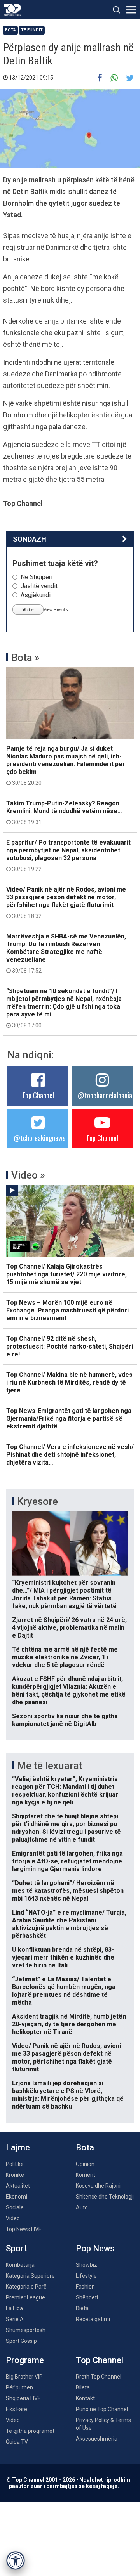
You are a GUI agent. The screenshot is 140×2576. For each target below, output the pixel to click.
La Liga (14, 2308)
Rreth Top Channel (99, 2377)
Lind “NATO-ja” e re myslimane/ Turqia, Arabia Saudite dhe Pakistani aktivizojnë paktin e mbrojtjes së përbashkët (69, 1924)
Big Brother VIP (24, 2377)
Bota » (25, 658)
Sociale (15, 2207)
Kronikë (15, 2175)
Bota (10, 30)
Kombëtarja (20, 2265)
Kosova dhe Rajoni (98, 2186)
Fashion (85, 2287)
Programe (25, 2360)
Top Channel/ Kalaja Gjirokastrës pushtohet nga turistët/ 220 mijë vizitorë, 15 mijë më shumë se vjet (66, 1274)
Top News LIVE (24, 2229)
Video (13, 2218)
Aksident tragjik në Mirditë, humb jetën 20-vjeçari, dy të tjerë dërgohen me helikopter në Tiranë (69, 2024)
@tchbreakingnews (39, 1138)
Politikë (15, 2164)
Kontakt (85, 2398)
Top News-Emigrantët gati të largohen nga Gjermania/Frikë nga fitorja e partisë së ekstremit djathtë (69, 1419)
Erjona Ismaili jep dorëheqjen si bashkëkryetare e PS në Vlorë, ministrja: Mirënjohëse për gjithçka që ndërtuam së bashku (68, 2095)
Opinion (85, 2164)
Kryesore (38, 1501)
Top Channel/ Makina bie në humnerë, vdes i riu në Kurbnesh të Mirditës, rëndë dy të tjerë (69, 1382)
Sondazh (30, 539)
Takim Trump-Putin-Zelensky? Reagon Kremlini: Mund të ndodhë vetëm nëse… (64, 812)
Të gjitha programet (30, 2431)
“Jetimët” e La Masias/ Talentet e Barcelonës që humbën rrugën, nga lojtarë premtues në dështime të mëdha (64, 1991)
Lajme (18, 2148)
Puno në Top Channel (102, 2409)
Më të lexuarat (50, 1766)
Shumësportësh (26, 2330)
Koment (86, 2175)
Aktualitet (18, 2186)
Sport (17, 2248)
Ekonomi (17, 2197)
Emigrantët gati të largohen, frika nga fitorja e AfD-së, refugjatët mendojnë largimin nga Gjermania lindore (67, 1861)
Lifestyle (86, 2276)
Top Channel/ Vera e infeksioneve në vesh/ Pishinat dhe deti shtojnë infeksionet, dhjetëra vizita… (70, 1455)
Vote (28, 609)
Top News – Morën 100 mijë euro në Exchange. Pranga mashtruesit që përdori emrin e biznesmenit (67, 1310)
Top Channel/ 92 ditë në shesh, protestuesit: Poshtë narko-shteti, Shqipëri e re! (70, 1346)
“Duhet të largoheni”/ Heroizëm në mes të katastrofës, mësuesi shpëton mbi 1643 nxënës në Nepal (68, 1891)
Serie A (15, 2319)
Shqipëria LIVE (23, 2398)
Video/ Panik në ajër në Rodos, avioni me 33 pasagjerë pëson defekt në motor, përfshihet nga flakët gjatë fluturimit (66, 902)
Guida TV (17, 2442)
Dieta (82, 2308)
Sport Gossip (21, 2341)
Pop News (95, 2248)
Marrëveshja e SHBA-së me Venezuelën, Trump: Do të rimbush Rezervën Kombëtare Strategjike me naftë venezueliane (66, 953)
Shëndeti (87, 2297)
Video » (28, 1175)
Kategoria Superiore (30, 2276)
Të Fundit (32, 30)
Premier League (25, 2297)
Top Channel (38, 1095)
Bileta (83, 2387)
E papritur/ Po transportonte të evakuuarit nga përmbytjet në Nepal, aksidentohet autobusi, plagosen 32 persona (68, 855)
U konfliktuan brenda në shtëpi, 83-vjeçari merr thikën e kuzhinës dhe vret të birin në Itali (63, 1957)
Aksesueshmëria (97, 2439)
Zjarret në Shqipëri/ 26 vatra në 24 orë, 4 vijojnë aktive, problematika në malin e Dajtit (69, 1628)
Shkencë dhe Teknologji (105, 2197)
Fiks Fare (17, 2409)
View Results (56, 609)
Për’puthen (19, 2387)
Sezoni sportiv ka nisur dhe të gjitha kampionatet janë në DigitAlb (65, 1720)
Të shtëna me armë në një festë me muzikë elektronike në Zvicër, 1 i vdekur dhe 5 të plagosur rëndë (65, 1657)
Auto (82, 2207)
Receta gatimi (93, 2319)
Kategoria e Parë (26, 2287)
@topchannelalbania (105, 1095)
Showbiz (87, 2265)
